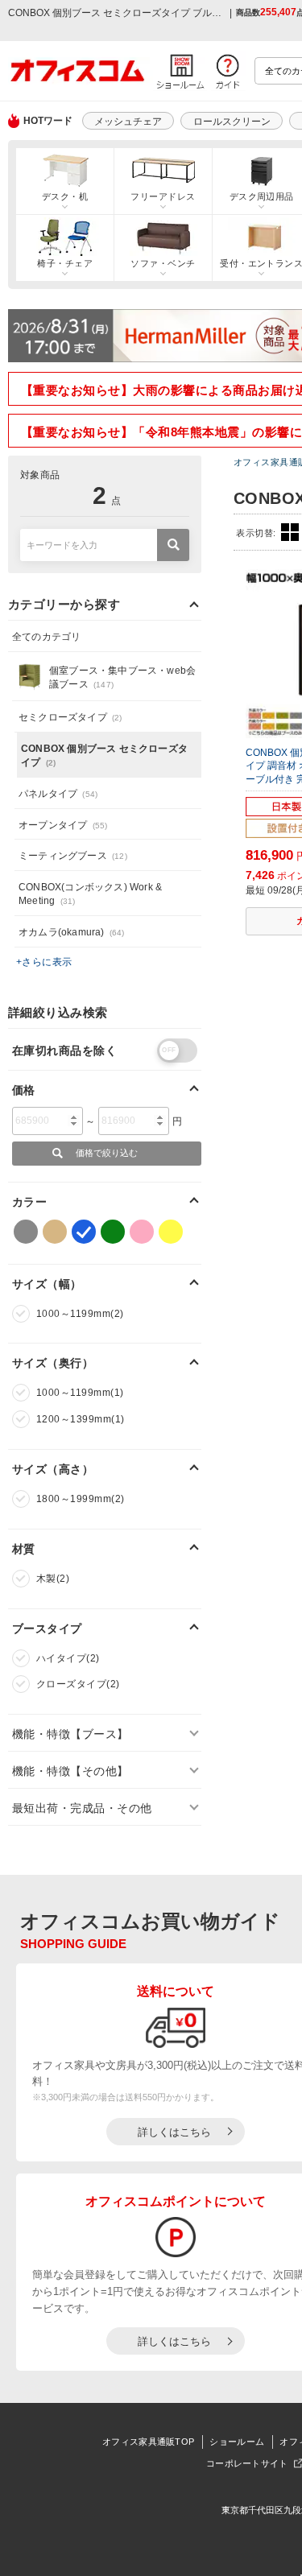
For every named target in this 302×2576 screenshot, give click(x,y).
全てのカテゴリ (46, 637)
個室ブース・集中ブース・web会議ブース (122, 677)
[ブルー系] (84, 1232)
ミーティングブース (73, 856)
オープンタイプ (63, 825)
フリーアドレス (163, 196)
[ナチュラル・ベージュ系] (55, 1232)
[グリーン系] (113, 1232)
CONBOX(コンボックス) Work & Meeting (90, 894)
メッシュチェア (128, 122)
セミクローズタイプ (70, 717)
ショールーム (237, 2442)
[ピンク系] (142, 1232)
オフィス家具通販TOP (148, 2442)
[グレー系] (26, 1232)
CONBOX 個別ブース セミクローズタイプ (104, 755)
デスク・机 (65, 196)
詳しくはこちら (174, 2132)
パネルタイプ (58, 794)
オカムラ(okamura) (72, 932)
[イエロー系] (171, 1232)
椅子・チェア (65, 263)
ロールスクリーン (232, 122)
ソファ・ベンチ (163, 263)
